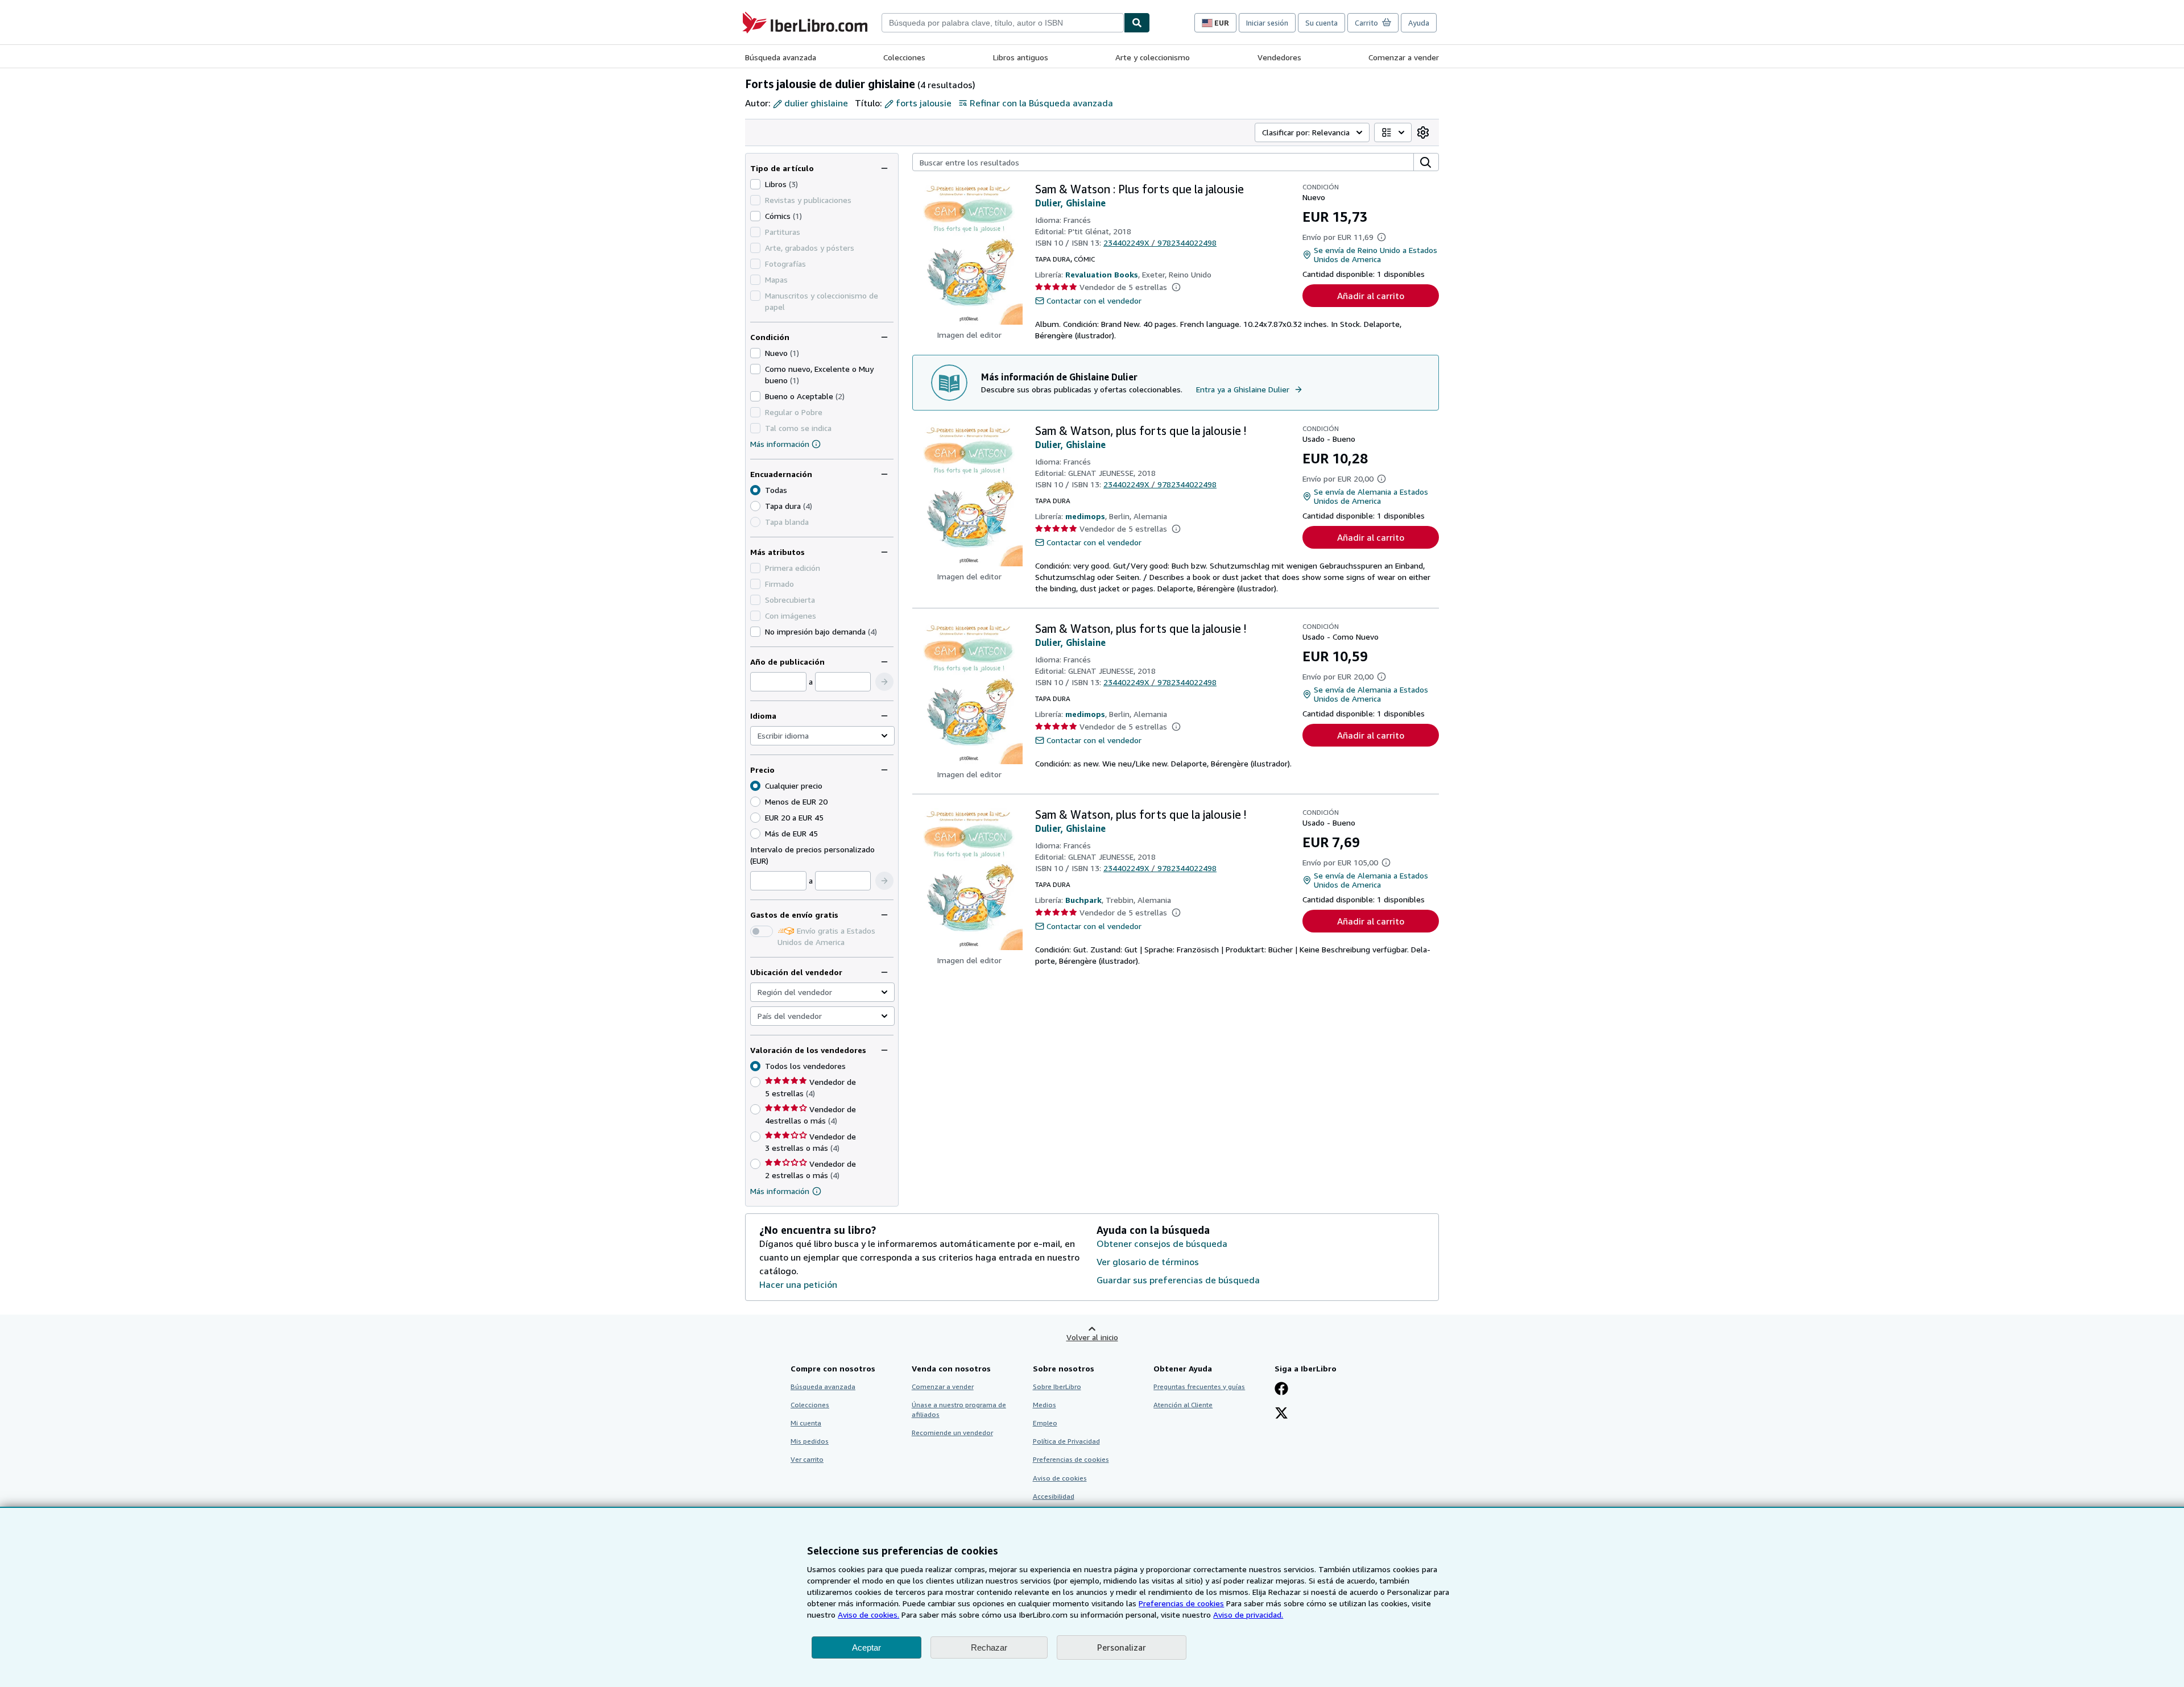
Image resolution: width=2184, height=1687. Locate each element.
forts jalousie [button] (924, 103)
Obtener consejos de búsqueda (1162, 1244)
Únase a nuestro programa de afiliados (959, 1410)
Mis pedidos (810, 1441)
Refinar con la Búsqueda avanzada (1041, 103)
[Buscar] (1137, 23)
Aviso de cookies (1060, 1478)
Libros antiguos (1021, 57)
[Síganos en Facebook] (1281, 1390)
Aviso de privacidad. (1248, 1615)
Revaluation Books (1102, 274)
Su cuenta (1321, 23)
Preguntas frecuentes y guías (1199, 1387)
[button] (884, 682)
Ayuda (1419, 23)
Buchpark (1083, 900)
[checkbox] (755, 184)
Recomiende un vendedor (952, 1433)
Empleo (1045, 1423)
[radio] (755, 506)
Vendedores (1279, 57)
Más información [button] (780, 1191)
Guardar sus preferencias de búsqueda (1178, 1280)
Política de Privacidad (1066, 1441)
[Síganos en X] (1281, 1414)
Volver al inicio (1092, 1337)
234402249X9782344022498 (1160, 243)
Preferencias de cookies (1181, 1603)
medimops (1085, 516)
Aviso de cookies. (868, 1615)
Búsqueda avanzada (781, 57)
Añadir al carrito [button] (1371, 296)
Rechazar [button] (989, 1647)
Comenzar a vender (1404, 57)
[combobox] (1003, 23)
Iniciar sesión (1267, 23)
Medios (1045, 1405)
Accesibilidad (1054, 1496)
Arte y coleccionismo (1153, 57)
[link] (1423, 132)
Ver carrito (807, 1459)
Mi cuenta (806, 1423)
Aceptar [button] (866, 1647)
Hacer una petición (798, 1284)
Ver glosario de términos (1148, 1262)
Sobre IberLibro (1057, 1387)
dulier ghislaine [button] (816, 103)
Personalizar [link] (1122, 1647)
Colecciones (904, 57)
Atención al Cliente (1183, 1405)
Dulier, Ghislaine (1070, 203)
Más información (780, 444)
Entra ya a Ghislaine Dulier (1243, 389)
